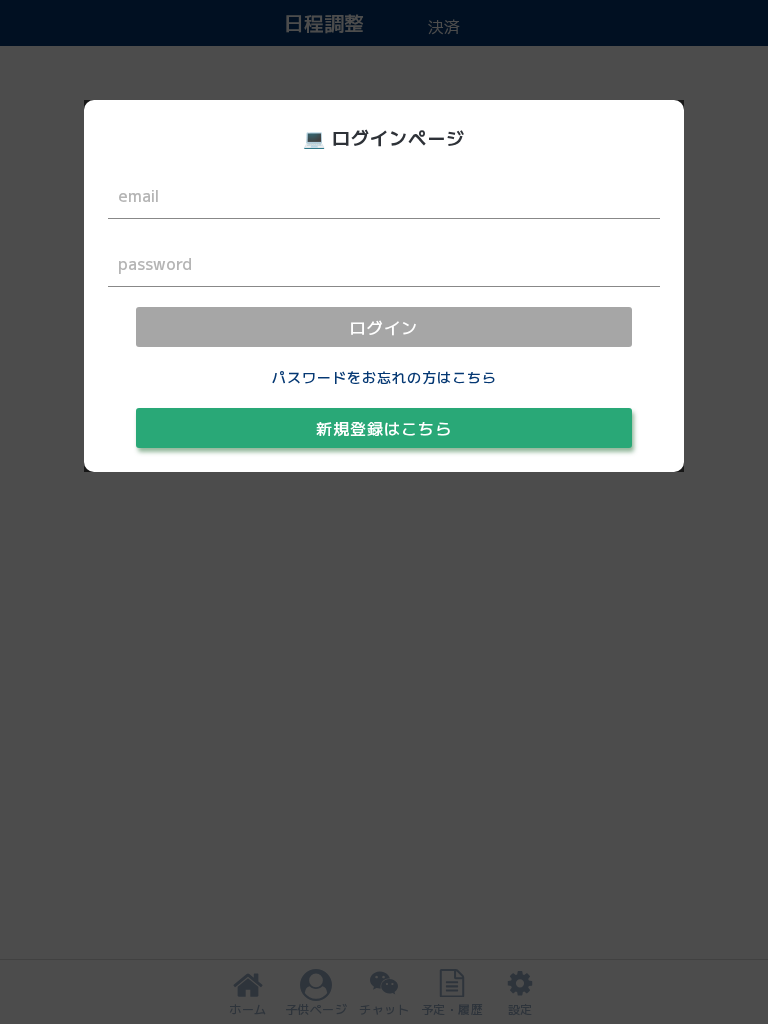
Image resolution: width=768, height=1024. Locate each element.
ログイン (384, 327)
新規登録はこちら (384, 428)
